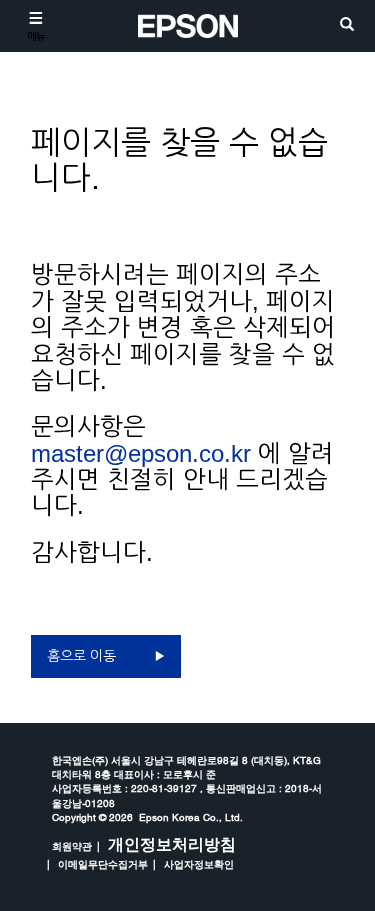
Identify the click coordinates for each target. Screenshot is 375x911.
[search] (347, 25)
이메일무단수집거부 (103, 864)
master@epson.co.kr (141, 453)
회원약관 (72, 846)
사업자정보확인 (199, 864)
